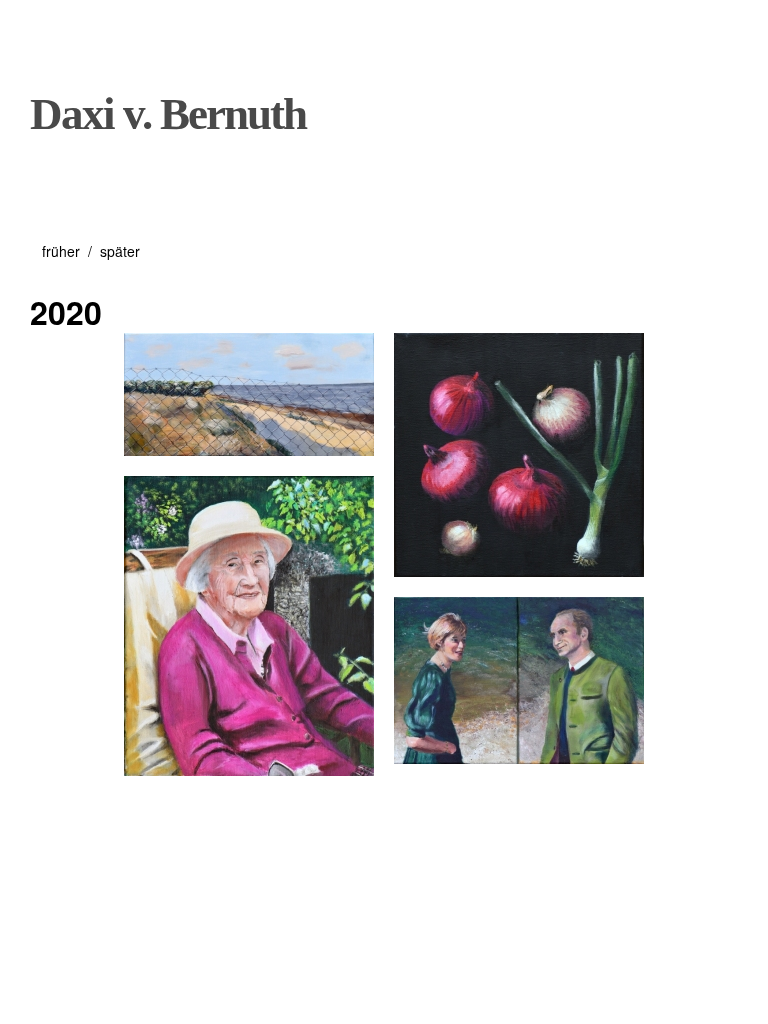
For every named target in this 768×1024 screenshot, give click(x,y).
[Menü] (55, 29)
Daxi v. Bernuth (168, 114)
